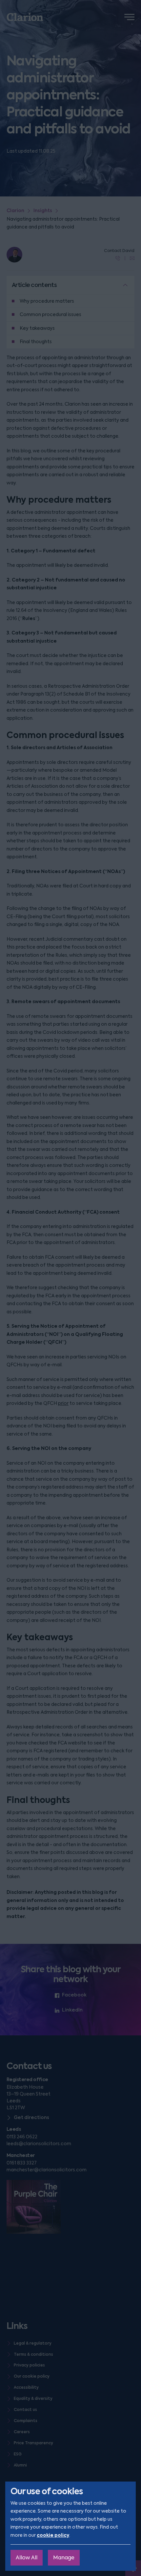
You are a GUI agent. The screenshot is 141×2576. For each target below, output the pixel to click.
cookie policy (53, 2535)
